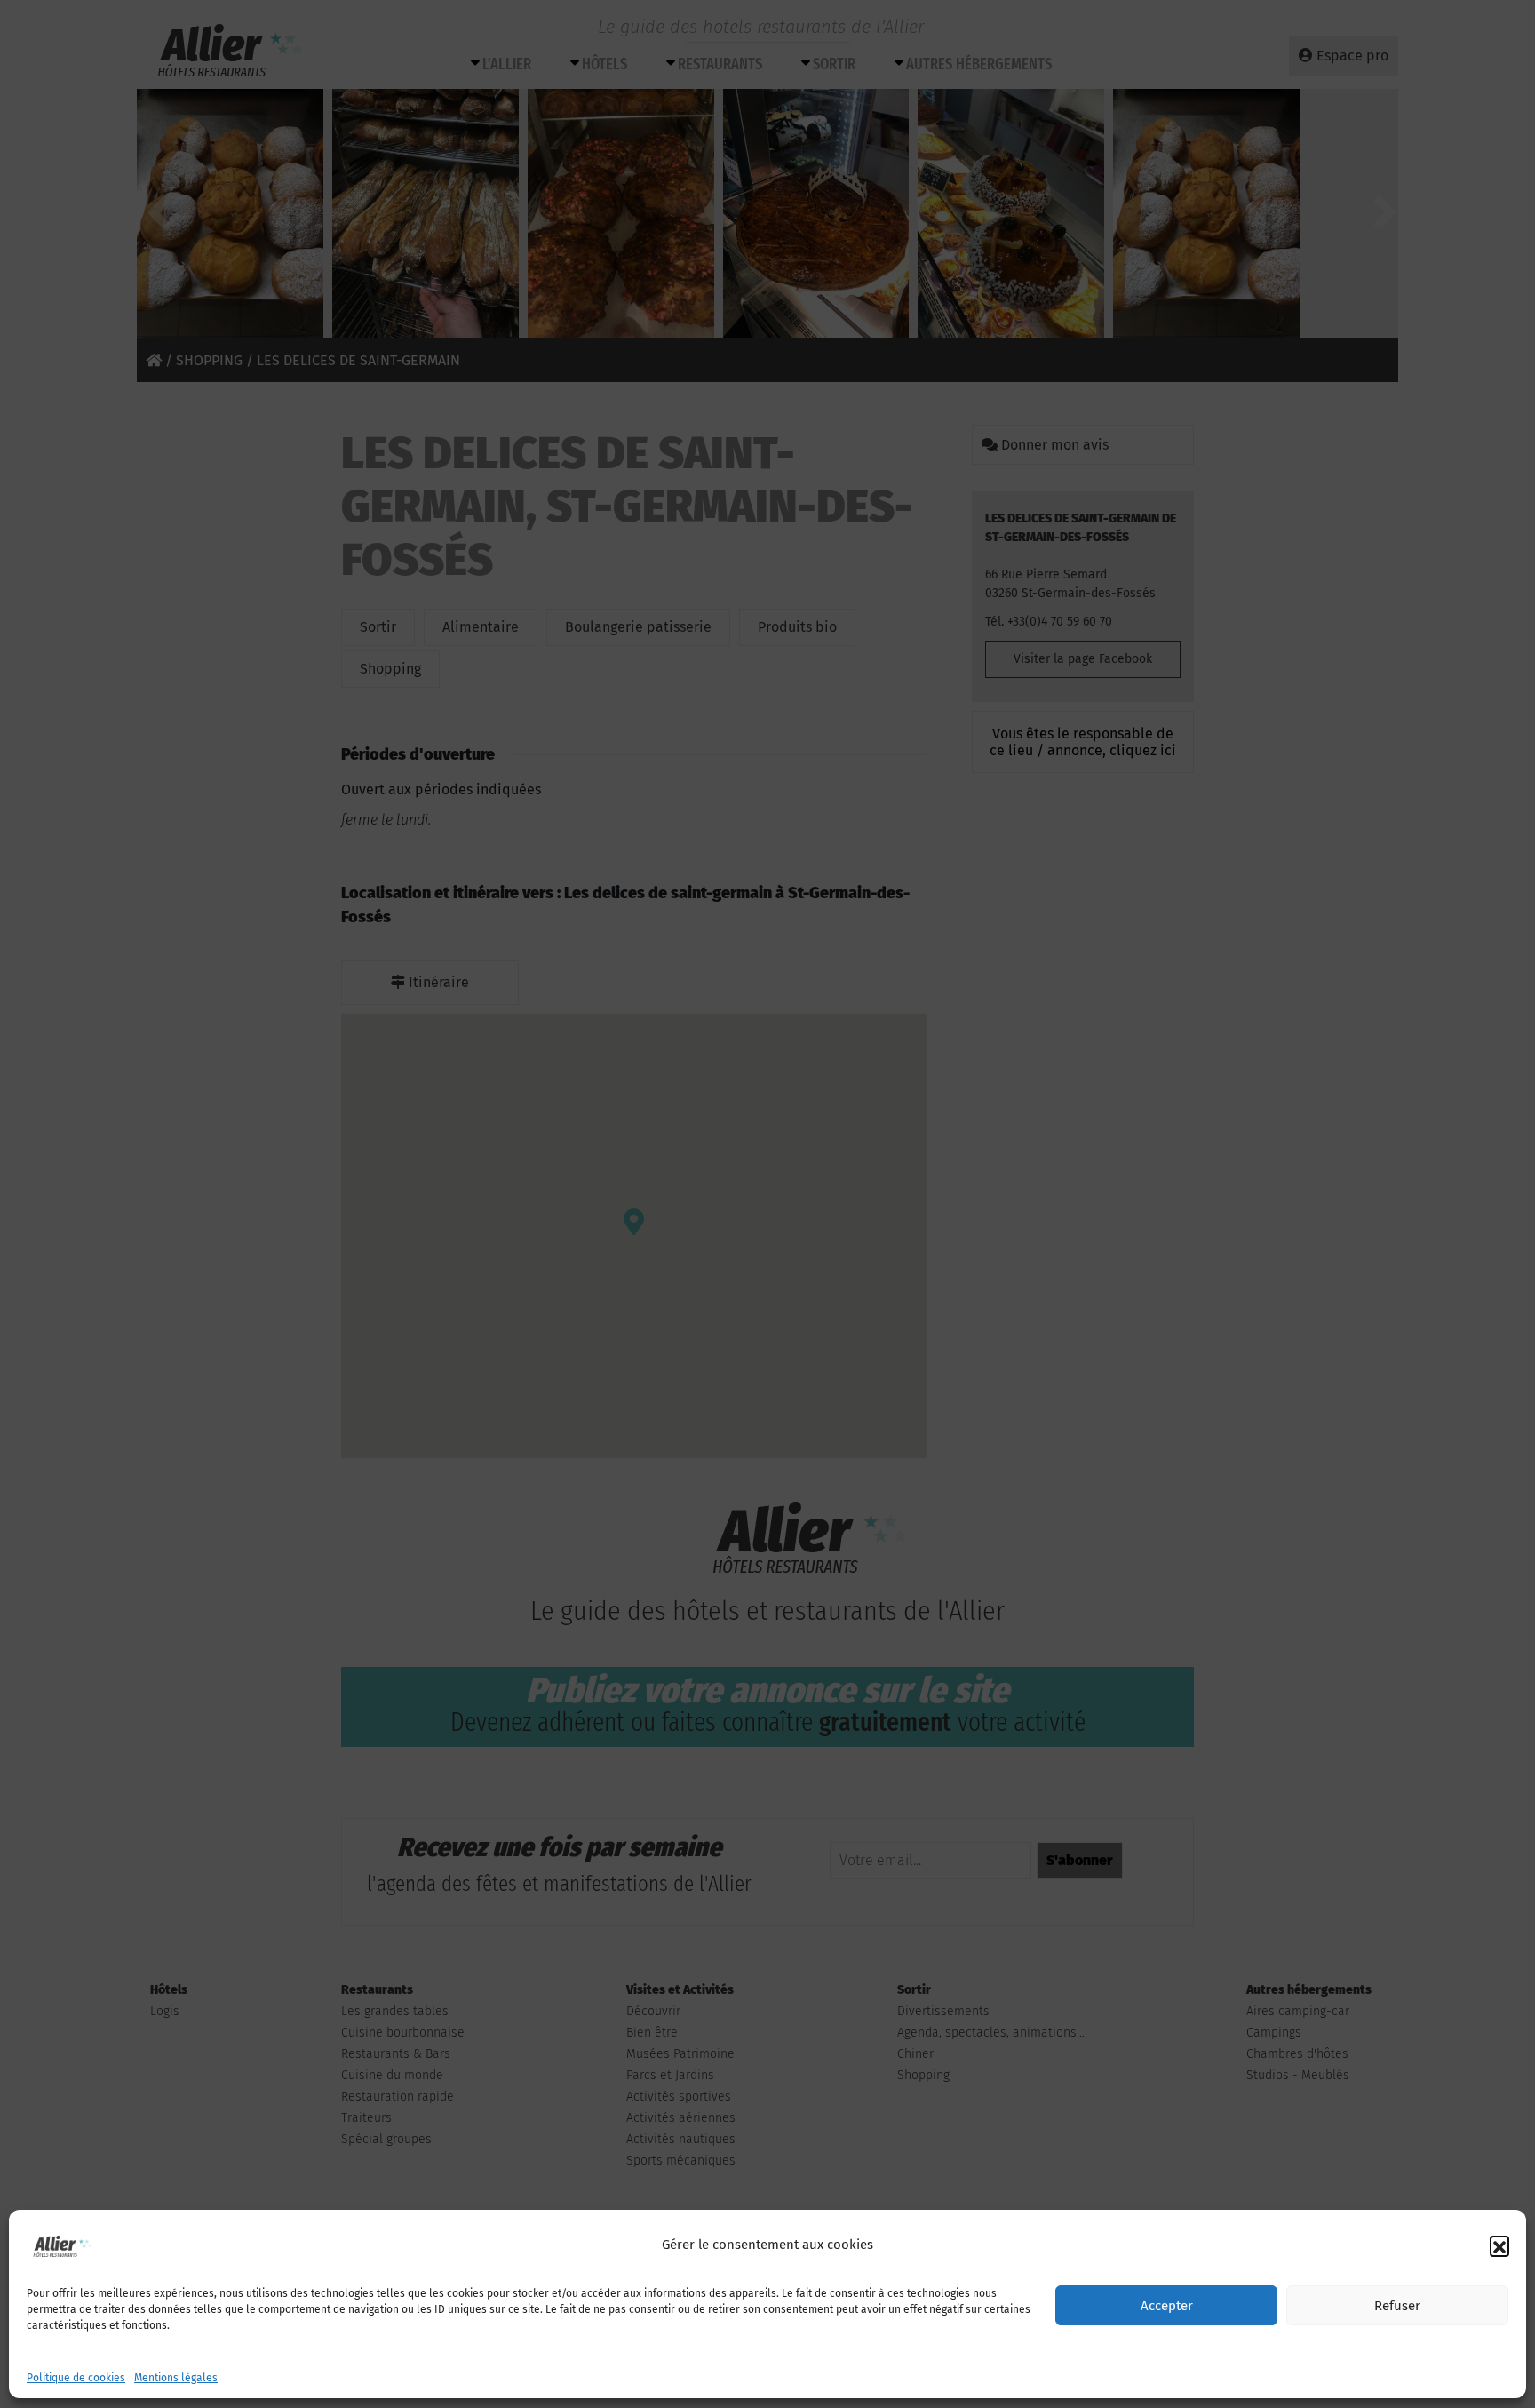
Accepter (1167, 2306)
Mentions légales (176, 2378)
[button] (1499, 2245)
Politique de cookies (76, 2378)
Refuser (1397, 2306)
